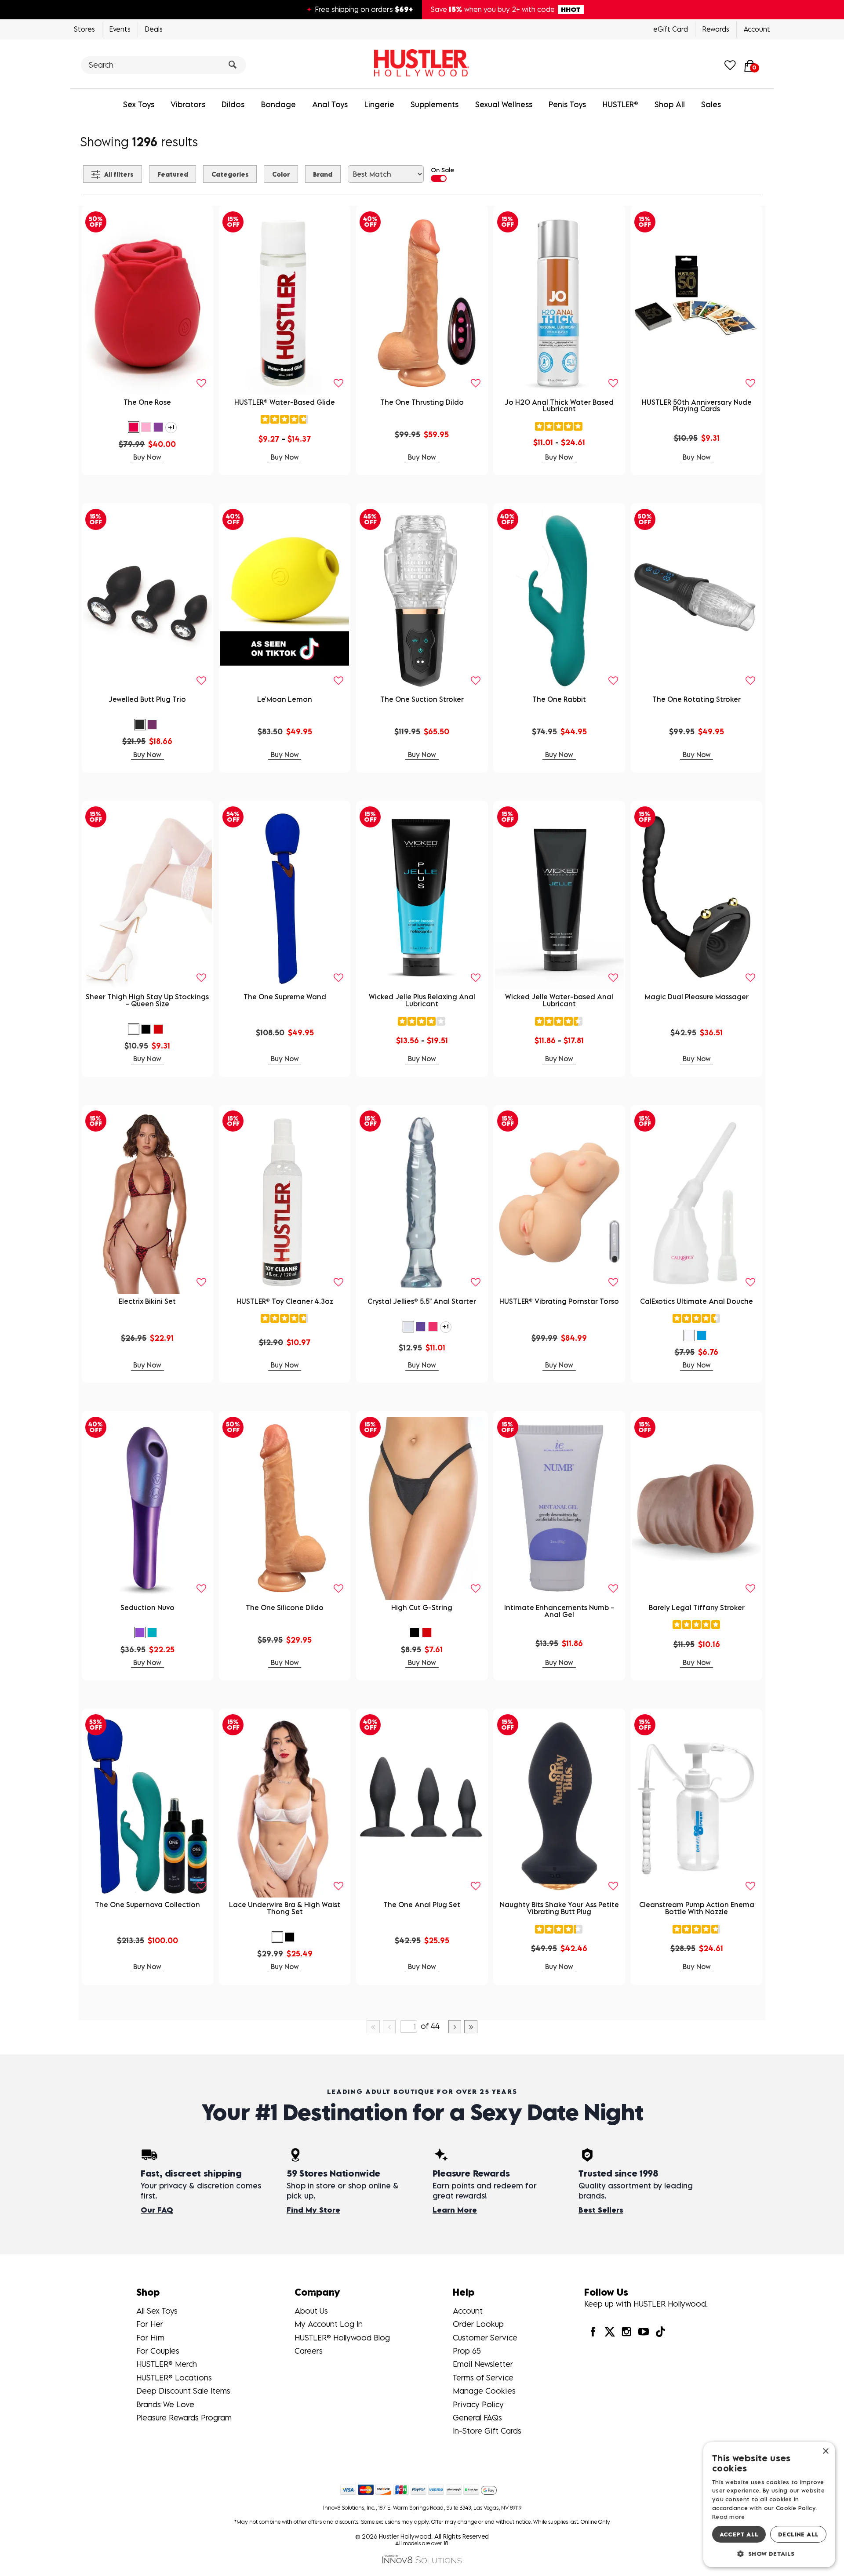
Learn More (455, 2210)
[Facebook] (593, 2331)
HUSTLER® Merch (167, 2364)
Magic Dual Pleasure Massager (697, 997)
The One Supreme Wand (285, 997)
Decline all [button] (798, 2534)
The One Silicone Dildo (285, 1607)
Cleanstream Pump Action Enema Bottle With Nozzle (697, 1908)
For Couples (158, 2351)
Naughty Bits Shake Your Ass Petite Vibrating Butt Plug (559, 1908)
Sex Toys (139, 104)
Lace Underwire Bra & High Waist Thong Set (285, 1908)
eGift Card (671, 29)
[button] (134, 427)
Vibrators (188, 104)
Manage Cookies (484, 2391)
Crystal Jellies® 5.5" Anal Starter (422, 1301)
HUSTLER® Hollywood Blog (342, 2338)
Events (120, 29)
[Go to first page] (373, 2027)
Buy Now (147, 457)
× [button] (825, 2451)
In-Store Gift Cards (487, 2431)
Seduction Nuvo (147, 1607)
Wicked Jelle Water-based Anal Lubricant (559, 1000)
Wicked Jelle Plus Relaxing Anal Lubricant (422, 1000)
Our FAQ (157, 2210)
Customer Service (485, 2338)
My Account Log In (329, 2324)
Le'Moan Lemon (285, 699)
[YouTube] (643, 2331)
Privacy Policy (478, 2404)
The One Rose (147, 402)
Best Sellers (601, 2210)
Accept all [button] (739, 2534)
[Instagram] (626, 2331)
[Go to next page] (455, 2027)
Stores (84, 29)
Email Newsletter (483, 2364)
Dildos (233, 104)
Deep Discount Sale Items (183, 2391)
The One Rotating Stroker (697, 699)
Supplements (435, 104)
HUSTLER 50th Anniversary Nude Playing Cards (697, 406)
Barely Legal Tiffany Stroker (697, 1607)
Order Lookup (478, 2324)
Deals (154, 29)
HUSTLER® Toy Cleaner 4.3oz (285, 1301)
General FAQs (477, 2418)
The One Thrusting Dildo (422, 402)
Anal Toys (330, 104)
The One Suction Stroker (422, 699)
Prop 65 (467, 2351)
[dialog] (769, 2505)
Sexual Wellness (504, 104)
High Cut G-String (422, 1607)
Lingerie (379, 104)
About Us (311, 2311)
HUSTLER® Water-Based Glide (285, 402)
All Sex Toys (157, 2311)
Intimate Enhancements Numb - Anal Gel (559, 1611)
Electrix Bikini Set (147, 1301)
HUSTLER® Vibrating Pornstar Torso (559, 1301)
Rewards (716, 29)
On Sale (442, 170)
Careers (309, 2351)
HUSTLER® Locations (174, 2378)
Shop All (670, 104)
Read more (729, 2517)
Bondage (278, 104)
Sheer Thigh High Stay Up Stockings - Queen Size (147, 1000)
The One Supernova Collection (147, 1905)
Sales (711, 104)
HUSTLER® (620, 104)
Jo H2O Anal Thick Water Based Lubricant (559, 406)
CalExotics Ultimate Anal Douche (697, 1301)
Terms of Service (483, 2378)
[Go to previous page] (389, 2027)
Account (757, 29)
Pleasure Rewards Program (184, 2418)
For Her (150, 2324)
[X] (610, 2331)
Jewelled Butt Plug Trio (147, 699)
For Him (150, 2338)
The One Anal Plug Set (422, 1905)
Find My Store (313, 2210)
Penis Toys (567, 104)
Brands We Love (165, 2404)
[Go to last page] (471, 2027)
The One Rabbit (559, 699)
